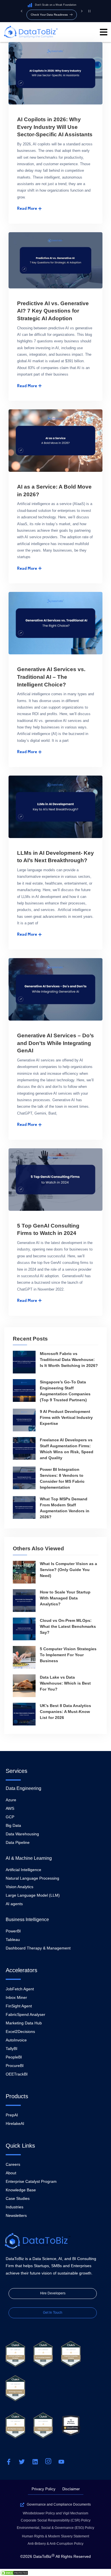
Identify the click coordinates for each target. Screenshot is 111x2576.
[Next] (82, 11)
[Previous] (21, 11)
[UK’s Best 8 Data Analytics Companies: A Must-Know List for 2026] (24, 1714)
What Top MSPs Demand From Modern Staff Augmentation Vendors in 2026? (65, 1508)
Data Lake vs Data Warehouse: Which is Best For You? (65, 1683)
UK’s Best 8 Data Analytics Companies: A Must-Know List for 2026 (65, 1712)
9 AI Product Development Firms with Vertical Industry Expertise (66, 1417)
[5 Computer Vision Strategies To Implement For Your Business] (24, 1657)
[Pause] (89, 11)
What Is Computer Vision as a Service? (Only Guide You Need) (68, 1570)
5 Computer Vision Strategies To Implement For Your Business (68, 1655)
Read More (27, 208)
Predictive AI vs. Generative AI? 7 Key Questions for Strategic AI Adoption (53, 311)
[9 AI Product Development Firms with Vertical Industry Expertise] (24, 1420)
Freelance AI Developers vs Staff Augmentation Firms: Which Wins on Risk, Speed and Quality (67, 1449)
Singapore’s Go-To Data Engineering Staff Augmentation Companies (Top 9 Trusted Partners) (65, 1391)
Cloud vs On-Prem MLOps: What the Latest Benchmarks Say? (68, 1626)
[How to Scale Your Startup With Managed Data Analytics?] (24, 1601)
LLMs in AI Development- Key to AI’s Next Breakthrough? (55, 857)
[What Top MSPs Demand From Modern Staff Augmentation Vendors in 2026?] (24, 1507)
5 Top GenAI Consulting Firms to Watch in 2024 (48, 1230)
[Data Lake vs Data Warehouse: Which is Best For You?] (24, 1686)
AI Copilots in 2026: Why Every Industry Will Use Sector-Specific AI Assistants (55, 127)
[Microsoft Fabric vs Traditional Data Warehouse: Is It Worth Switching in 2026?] (24, 1362)
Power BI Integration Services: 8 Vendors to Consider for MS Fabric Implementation (62, 1478)
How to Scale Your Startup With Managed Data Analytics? (65, 1598)
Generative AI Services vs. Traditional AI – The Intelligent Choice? (51, 677)
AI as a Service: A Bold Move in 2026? (54, 491)
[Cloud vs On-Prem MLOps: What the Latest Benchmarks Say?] (24, 1629)
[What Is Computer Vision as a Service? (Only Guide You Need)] (24, 1572)
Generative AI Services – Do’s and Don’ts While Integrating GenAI (55, 1043)
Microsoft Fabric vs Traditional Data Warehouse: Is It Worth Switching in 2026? (69, 1360)
